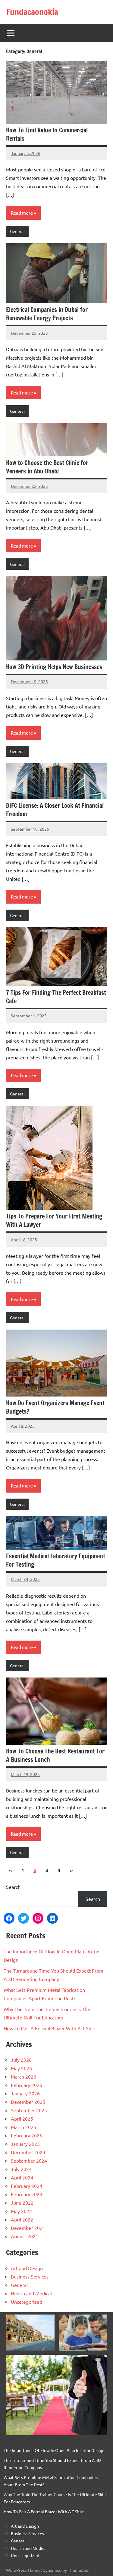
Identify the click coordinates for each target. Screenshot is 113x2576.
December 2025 (28, 2102)
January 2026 (25, 2093)
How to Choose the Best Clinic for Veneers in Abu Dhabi (47, 467)
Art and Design (27, 2268)
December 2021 (28, 2228)
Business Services (30, 2276)
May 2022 (21, 2211)
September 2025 (29, 2110)
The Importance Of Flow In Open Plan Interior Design (54, 2450)
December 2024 (28, 2152)
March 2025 (24, 2127)
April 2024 (22, 2177)
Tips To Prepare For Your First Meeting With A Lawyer (54, 1220)
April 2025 (22, 2118)
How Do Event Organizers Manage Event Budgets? (55, 1407)
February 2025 (27, 2135)
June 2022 (22, 2203)
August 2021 (25, 2236)
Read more (22, 213)
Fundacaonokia (32, 12)
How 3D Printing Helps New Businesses (54, 667)
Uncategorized (27, 2302)
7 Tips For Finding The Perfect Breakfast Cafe (56, 997)
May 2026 (21, 2068)
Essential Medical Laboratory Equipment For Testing (56, 1560)
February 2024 (27, 2186)
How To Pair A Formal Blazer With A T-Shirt (50, 2028)
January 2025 (25, 2144)
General (17, 231)
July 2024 (21, 2169)
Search (13, 1887)
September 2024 (29, 2161)
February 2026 (27, 2085)
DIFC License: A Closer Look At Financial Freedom (55, 810)
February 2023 (27, 2194)
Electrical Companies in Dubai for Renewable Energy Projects (47, 314)
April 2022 (22, 2219)
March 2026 (24, 2076)
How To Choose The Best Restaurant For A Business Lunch (55, 1755)
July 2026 (21, 2060)
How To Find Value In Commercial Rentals (47, 134)
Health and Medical (31, 2293)
